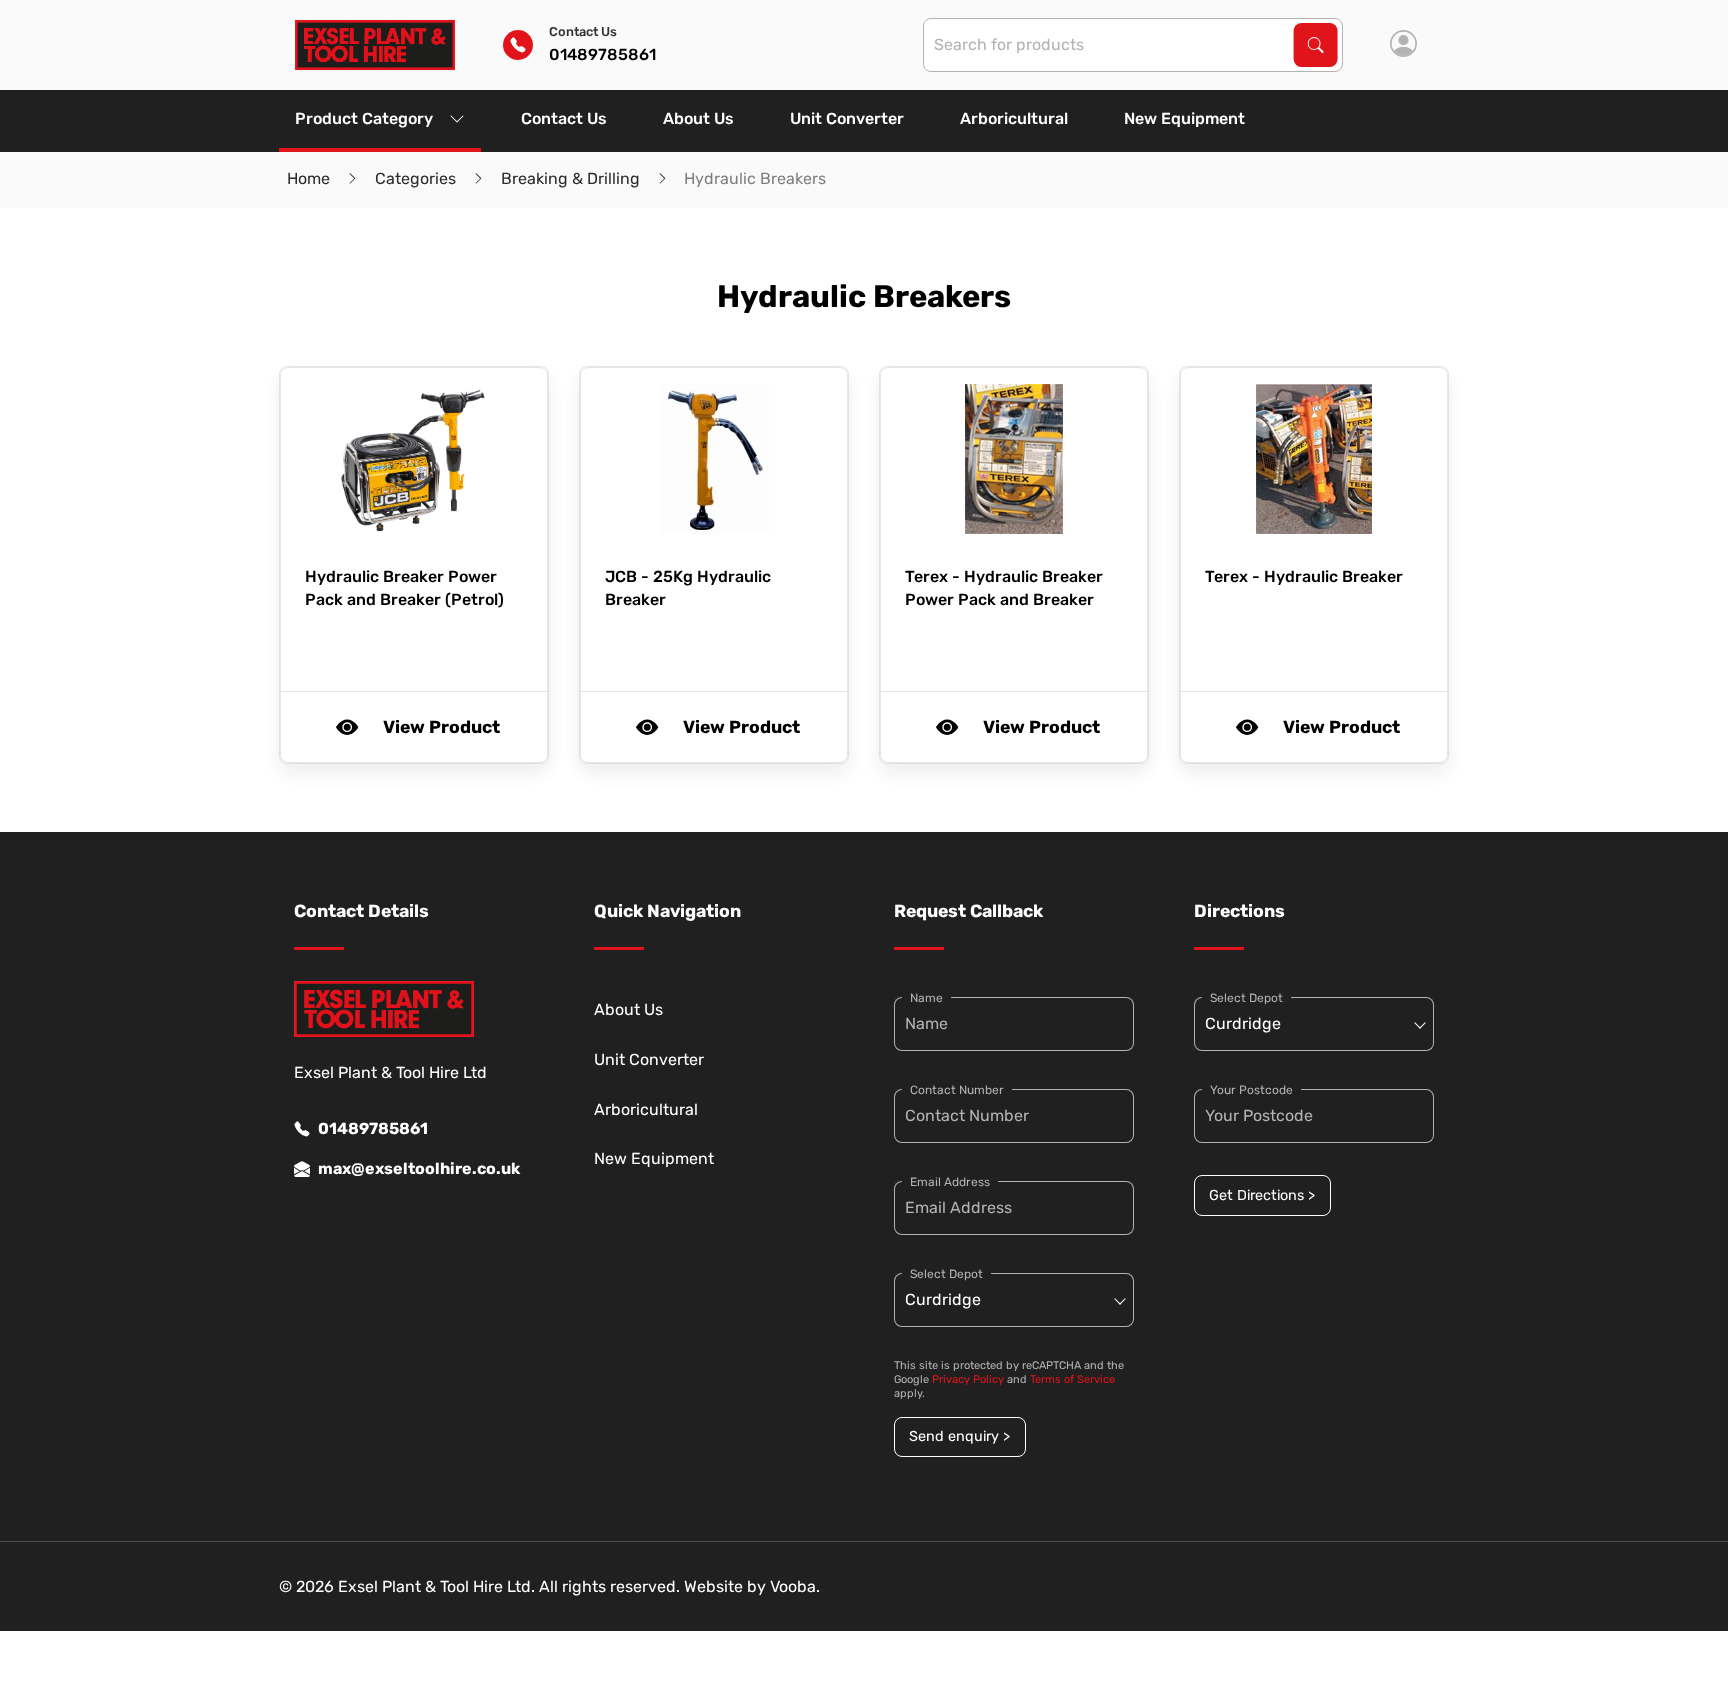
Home (308, 178)
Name (926, 998)
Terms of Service (1072, 1379)
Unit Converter (847, 118)
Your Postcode (1251, 1090)
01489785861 (373, 1128)
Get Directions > (1262, 1195)
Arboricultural (1014, 118)
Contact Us (564, 118)
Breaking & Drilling (570, 178)
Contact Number (957, 1090)
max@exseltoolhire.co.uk (419, 1168)
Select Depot (946, 1274)
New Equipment (1184, 118)
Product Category (364, 118)
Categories (415, 178)
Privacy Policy (968, 1379)
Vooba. (795, 1586)
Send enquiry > (959, 1436)
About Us (698, 118)
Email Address (950, 1182)
